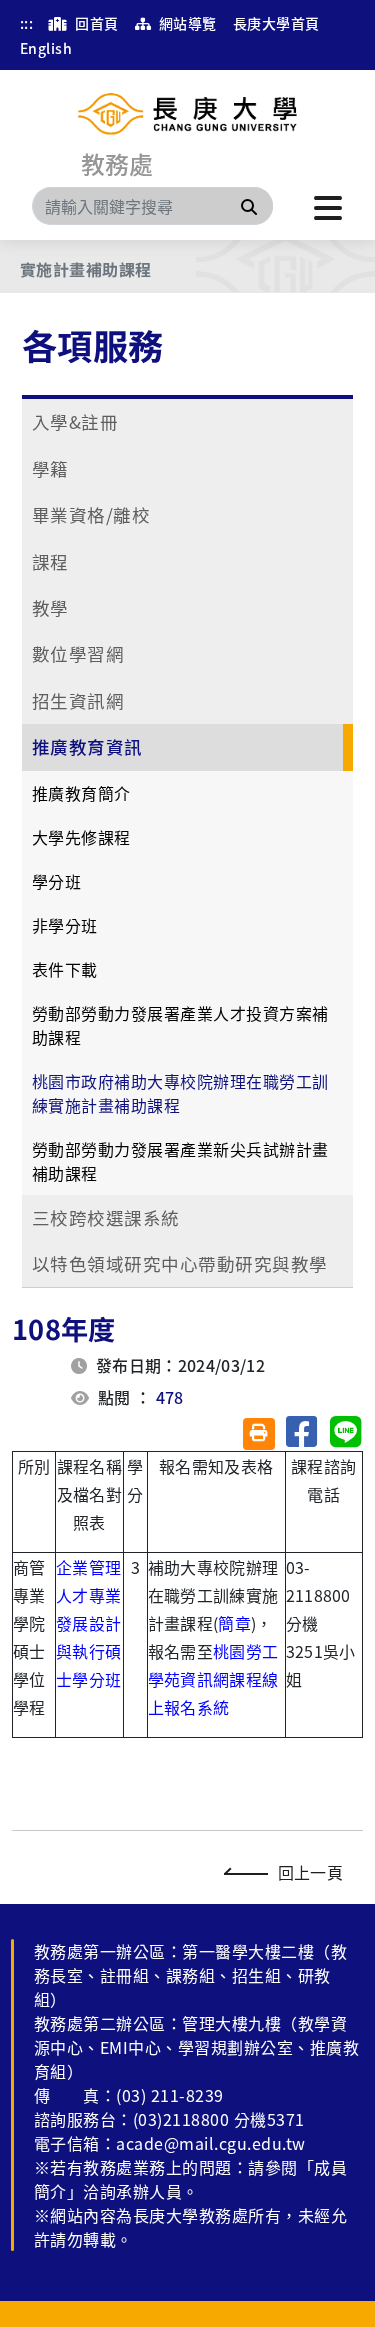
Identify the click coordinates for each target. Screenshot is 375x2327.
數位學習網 (78, 653)
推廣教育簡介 (81, 793)
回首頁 (95, 23)
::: (26, 23)
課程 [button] (50, 561)
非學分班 (65, 925)
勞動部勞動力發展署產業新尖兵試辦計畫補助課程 (180, 1161)
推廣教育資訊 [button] (87, 746)
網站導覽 (185, 23)
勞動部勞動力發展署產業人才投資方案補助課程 (180, 1025)
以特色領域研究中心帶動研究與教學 (180, 1263)
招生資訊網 (78, 700)
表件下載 (65, 969)
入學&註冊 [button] (75, 421)
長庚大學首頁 (276, 23)
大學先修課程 (81, 837)
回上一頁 (310, 1872)
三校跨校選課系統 (106, 1217)
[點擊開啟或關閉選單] (328, 206)
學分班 (56, 881)
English (46, 48)
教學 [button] (50, 607)
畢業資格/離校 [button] (91, 514)
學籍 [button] (50, 468)
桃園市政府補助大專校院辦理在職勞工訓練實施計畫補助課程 (180, 1093)
